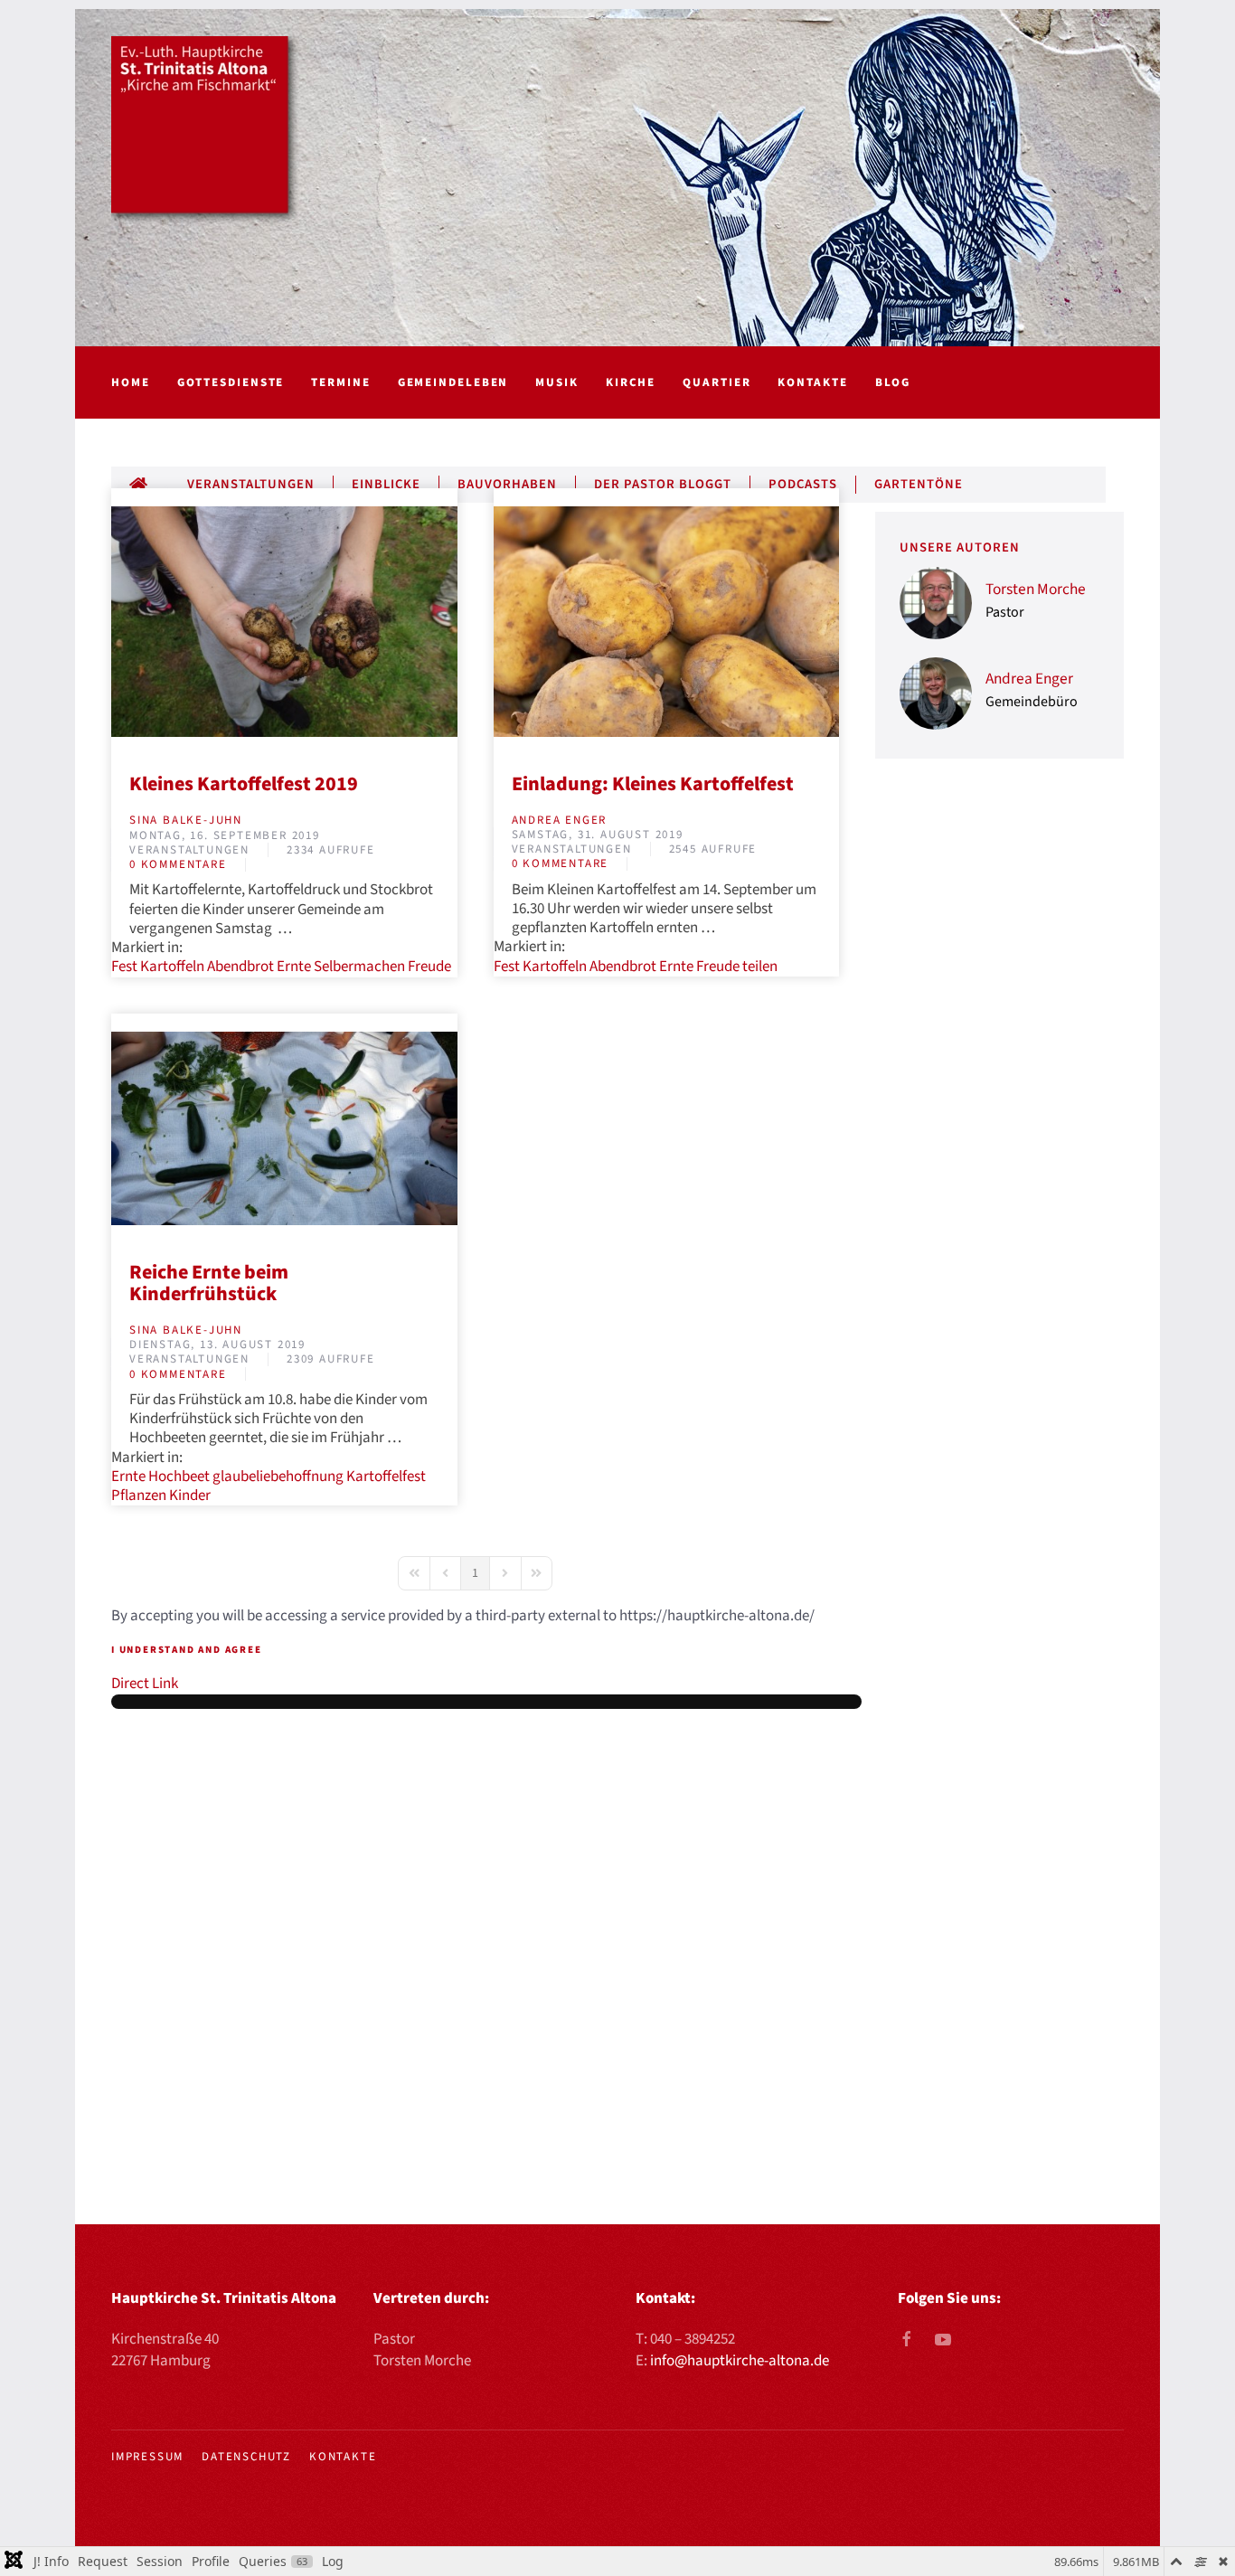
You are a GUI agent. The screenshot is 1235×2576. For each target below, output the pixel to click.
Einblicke (386, 485)
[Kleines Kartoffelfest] (667, 621)
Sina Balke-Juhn (186, 820)
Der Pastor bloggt (663, 485)
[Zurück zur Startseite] (206, 131)
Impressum (147, 2457)
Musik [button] (557, 382)
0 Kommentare (178, 864)
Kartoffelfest (386, 1477)
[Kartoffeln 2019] (284, 621)
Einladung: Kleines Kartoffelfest (653, 784)
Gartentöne (919, 485)
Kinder (190, 1496)
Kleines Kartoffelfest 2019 (244, 784)
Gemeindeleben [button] (453, 382)
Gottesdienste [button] (231, 382)
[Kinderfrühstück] (284, 1128)
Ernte (294, 967)
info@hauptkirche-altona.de (740, 2361)
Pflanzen (139, 1496)
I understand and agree (187, 1650)
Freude (429, 967)
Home (131, 382)
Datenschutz (246, 2457)
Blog (893, 382)
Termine (340, 382)
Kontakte (812, 382)
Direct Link (145, 1684)
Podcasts (803, 485)
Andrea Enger (560, 820)
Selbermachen (359, 967)
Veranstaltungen (251, 485)
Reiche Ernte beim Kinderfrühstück (209, 1283)
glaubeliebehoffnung (278, 1477)
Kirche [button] (631, 382)
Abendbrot (240, 967)
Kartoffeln (172, 967)
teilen (760, 967)
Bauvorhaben (507, 485)
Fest (124, 967)
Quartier (716, 382)
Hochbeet (179, 1477)
